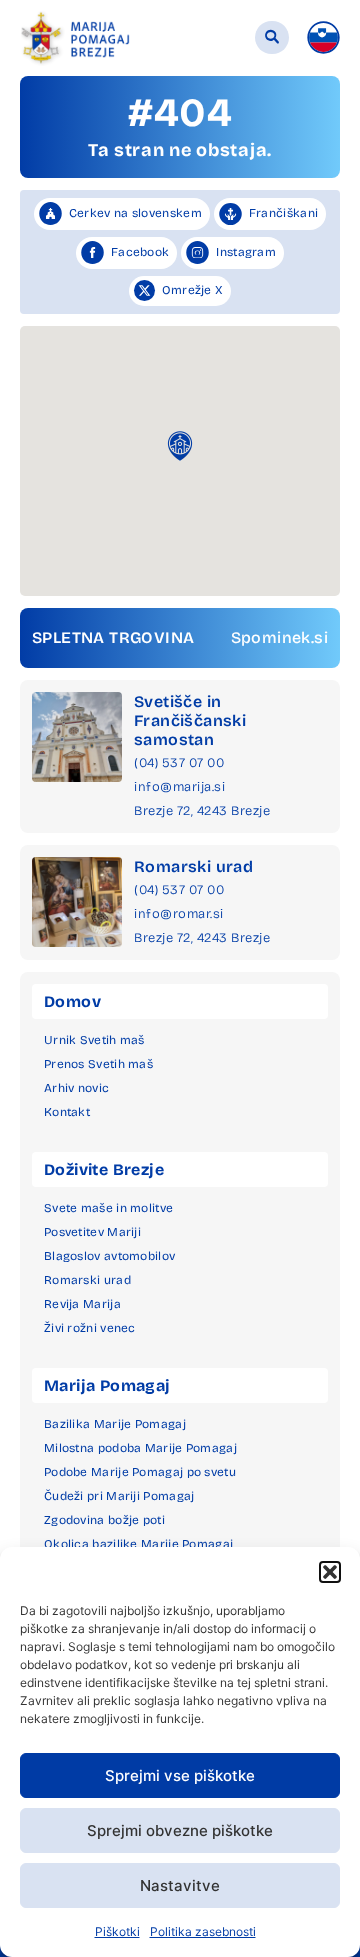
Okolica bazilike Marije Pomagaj (138, 1544)
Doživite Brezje (104, 1169)
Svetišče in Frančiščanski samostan (190, 720)
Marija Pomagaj (107, 1385)
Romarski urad (193, 866)
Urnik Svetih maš (94, 1040)
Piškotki (117, 1931)
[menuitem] (323, 37)
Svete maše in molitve (108, 1208)
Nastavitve (180, 1885)
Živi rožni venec (90, 1328)
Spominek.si (279, 637)
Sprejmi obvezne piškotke (180, 1830)
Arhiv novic (76, 1088)
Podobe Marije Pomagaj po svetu (140, 1472)
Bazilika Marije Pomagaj (115, 1424)
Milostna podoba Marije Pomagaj (140, 1448)
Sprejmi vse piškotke (180, 1775)
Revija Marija (82, 1304)
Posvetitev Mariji (92, 1232)
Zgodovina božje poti (104, 1520)
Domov (72, 1001)
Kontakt (67, 1112)
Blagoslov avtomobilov (109, 1256)
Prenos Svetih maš (98, 1064)
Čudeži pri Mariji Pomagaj (119, 1496)
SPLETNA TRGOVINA (113, 637)
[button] (330, 1572)
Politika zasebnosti (203, 1931)
